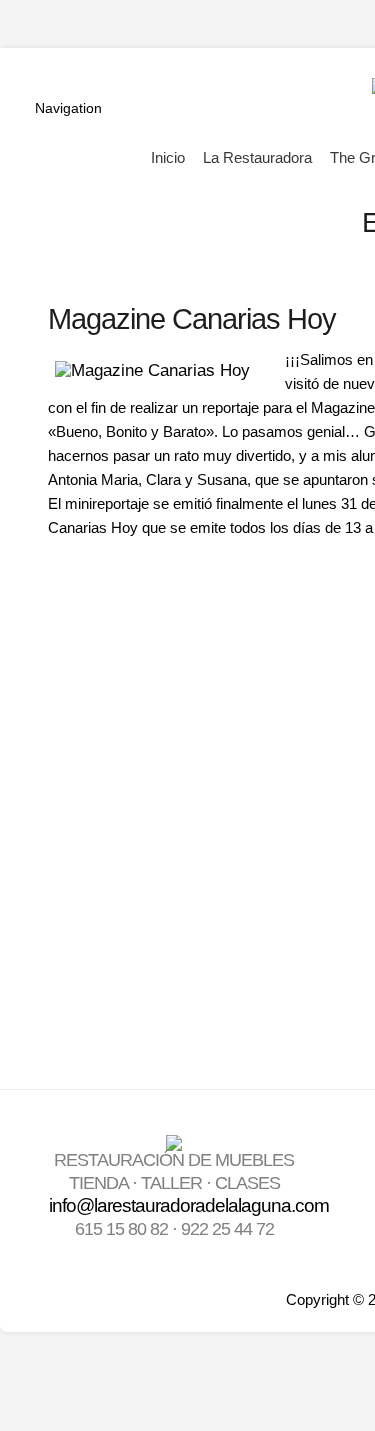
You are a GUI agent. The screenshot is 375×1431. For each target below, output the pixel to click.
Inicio (168, 157)
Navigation (68, 108)
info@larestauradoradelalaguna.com (189, 1205)
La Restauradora (257, 157)
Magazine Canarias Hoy (192, 318)
